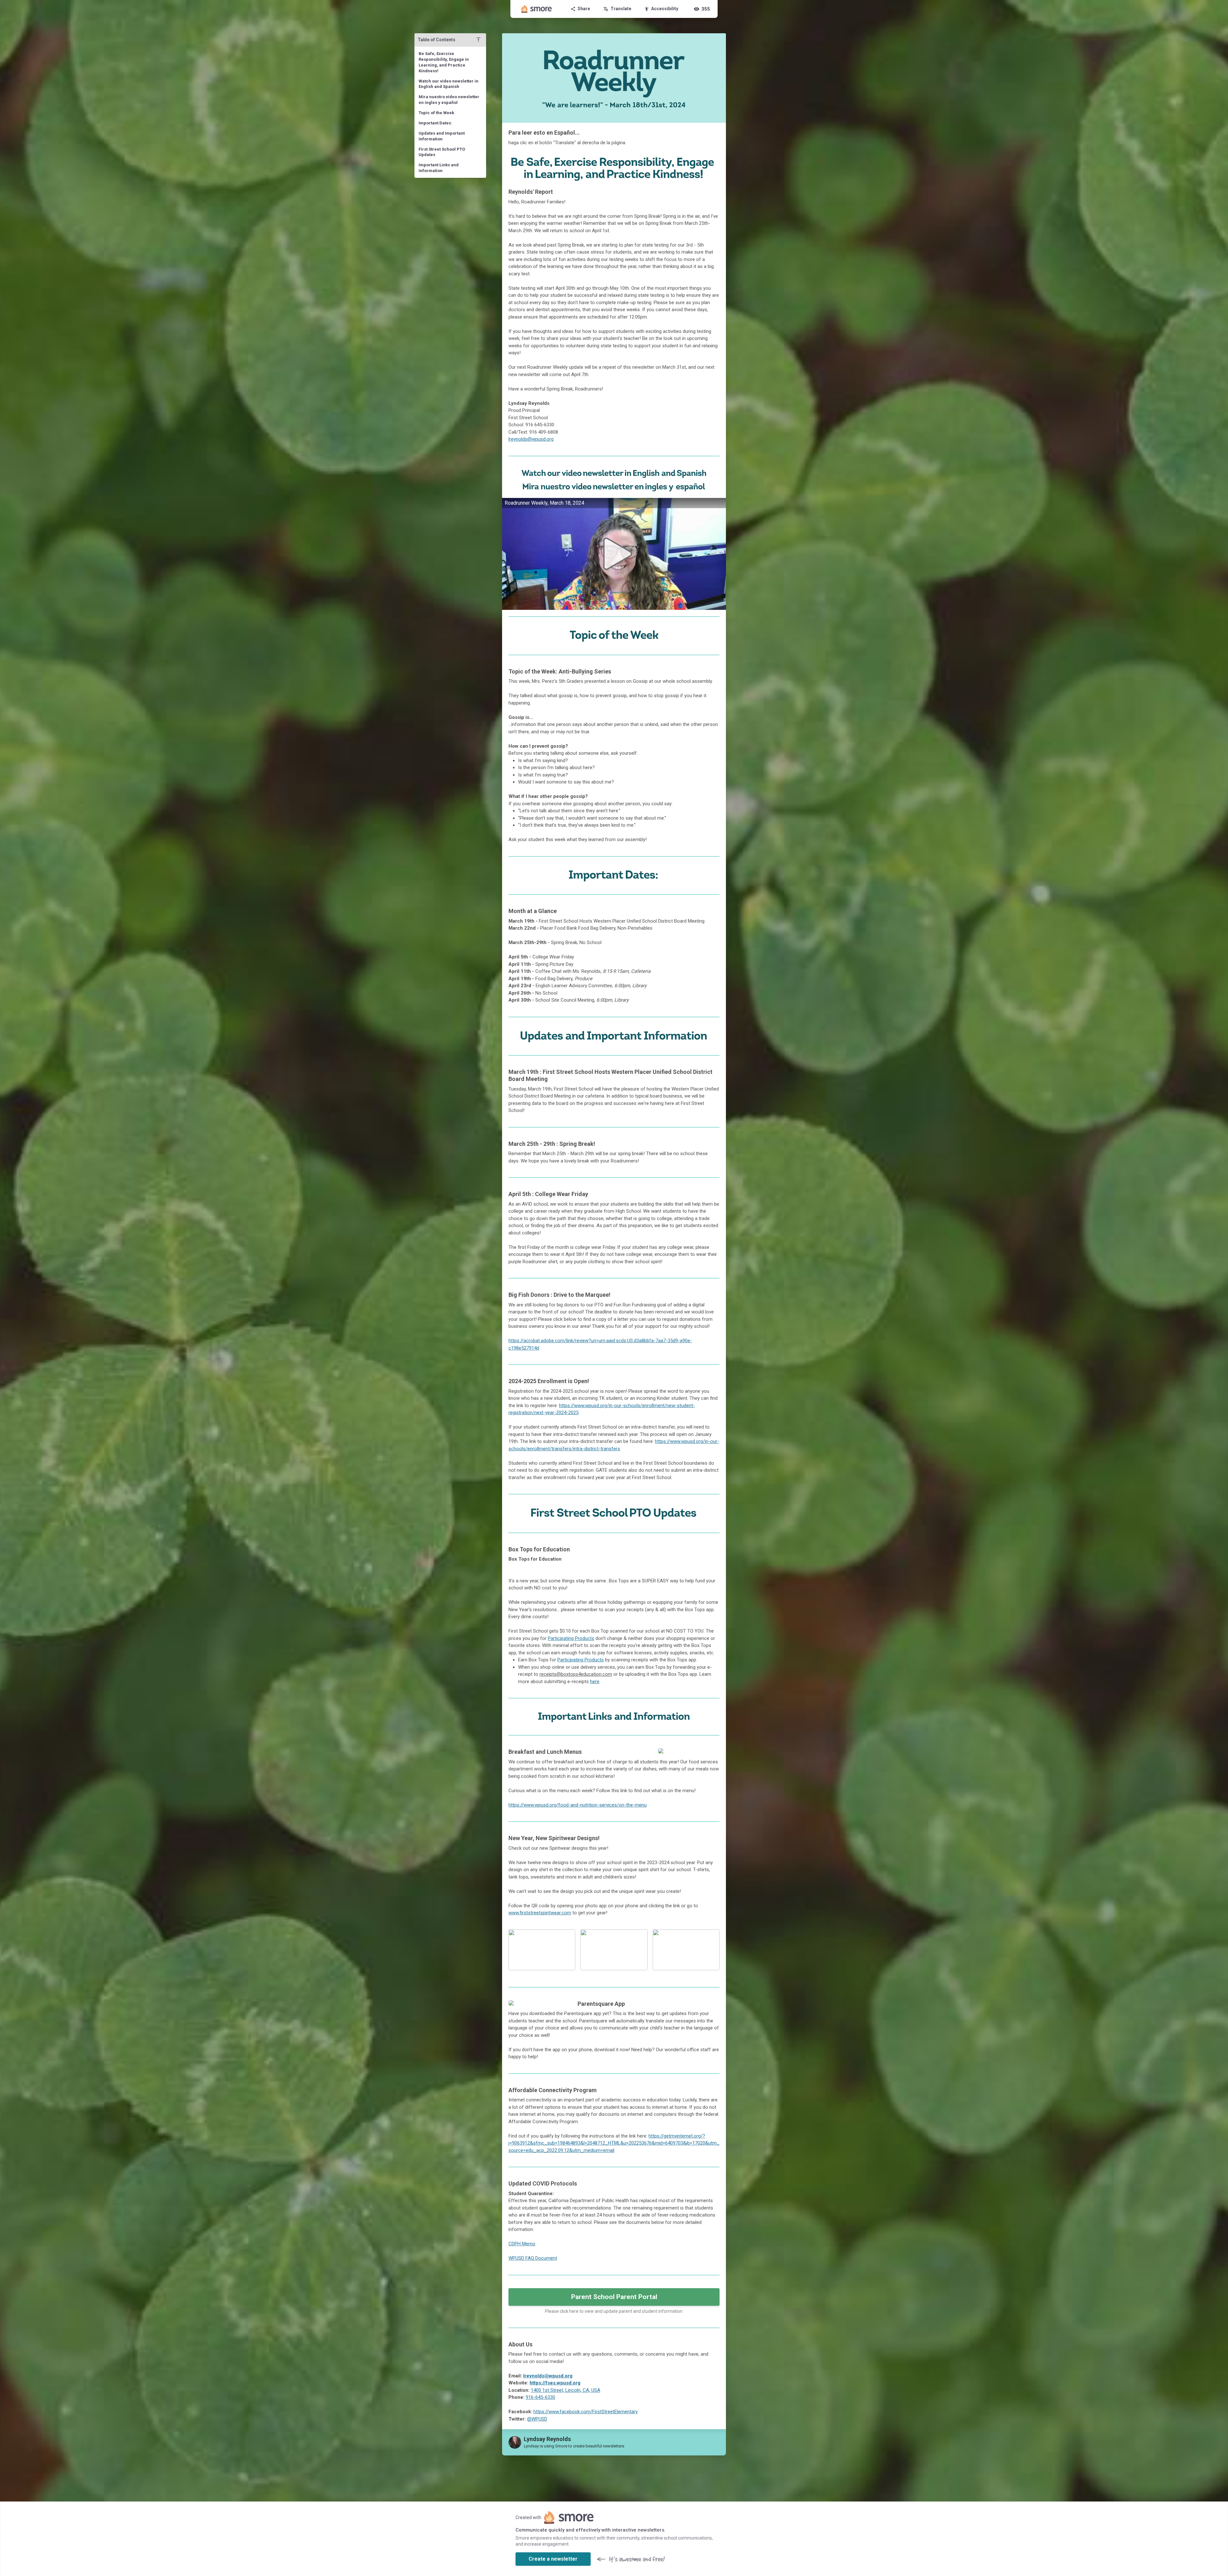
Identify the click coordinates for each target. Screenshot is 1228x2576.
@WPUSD (537, 2419)
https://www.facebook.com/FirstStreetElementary (586, 2412)
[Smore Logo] (537, 9)
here (595, 1682)
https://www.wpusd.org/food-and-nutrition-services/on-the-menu (578, 1805)
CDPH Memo (522, 2244)
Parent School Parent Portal (614, 2297)
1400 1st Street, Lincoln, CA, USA (566, 2390)
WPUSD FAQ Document (533, 2258)
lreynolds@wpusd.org (531, 439)
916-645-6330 (540, 2397)
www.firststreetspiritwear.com (540, 1913)
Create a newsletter (553, 2559)
